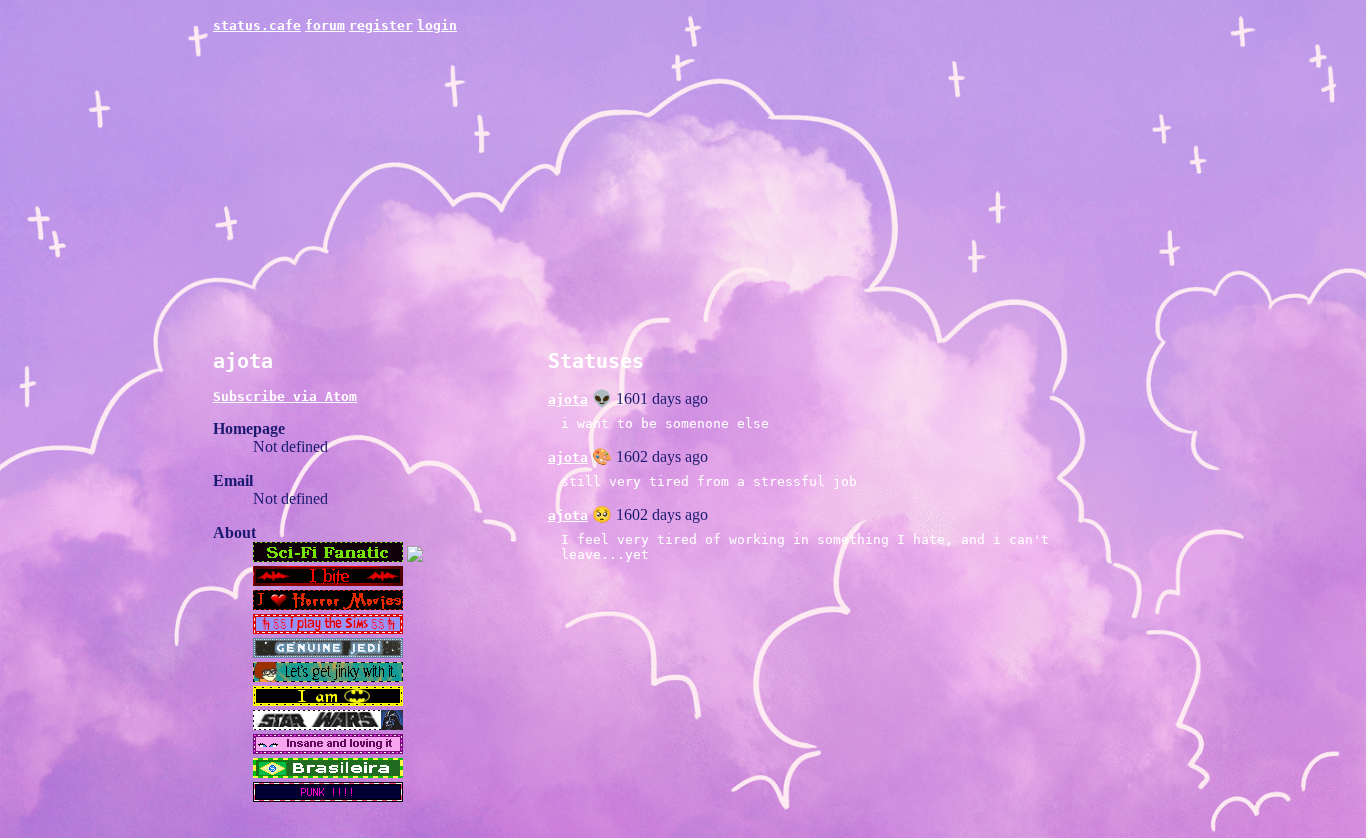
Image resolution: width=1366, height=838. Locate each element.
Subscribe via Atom (285, 396)
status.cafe (257, 25)
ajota (568, 399)
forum (325, 25)
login (437, 25)
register (381, 25)
